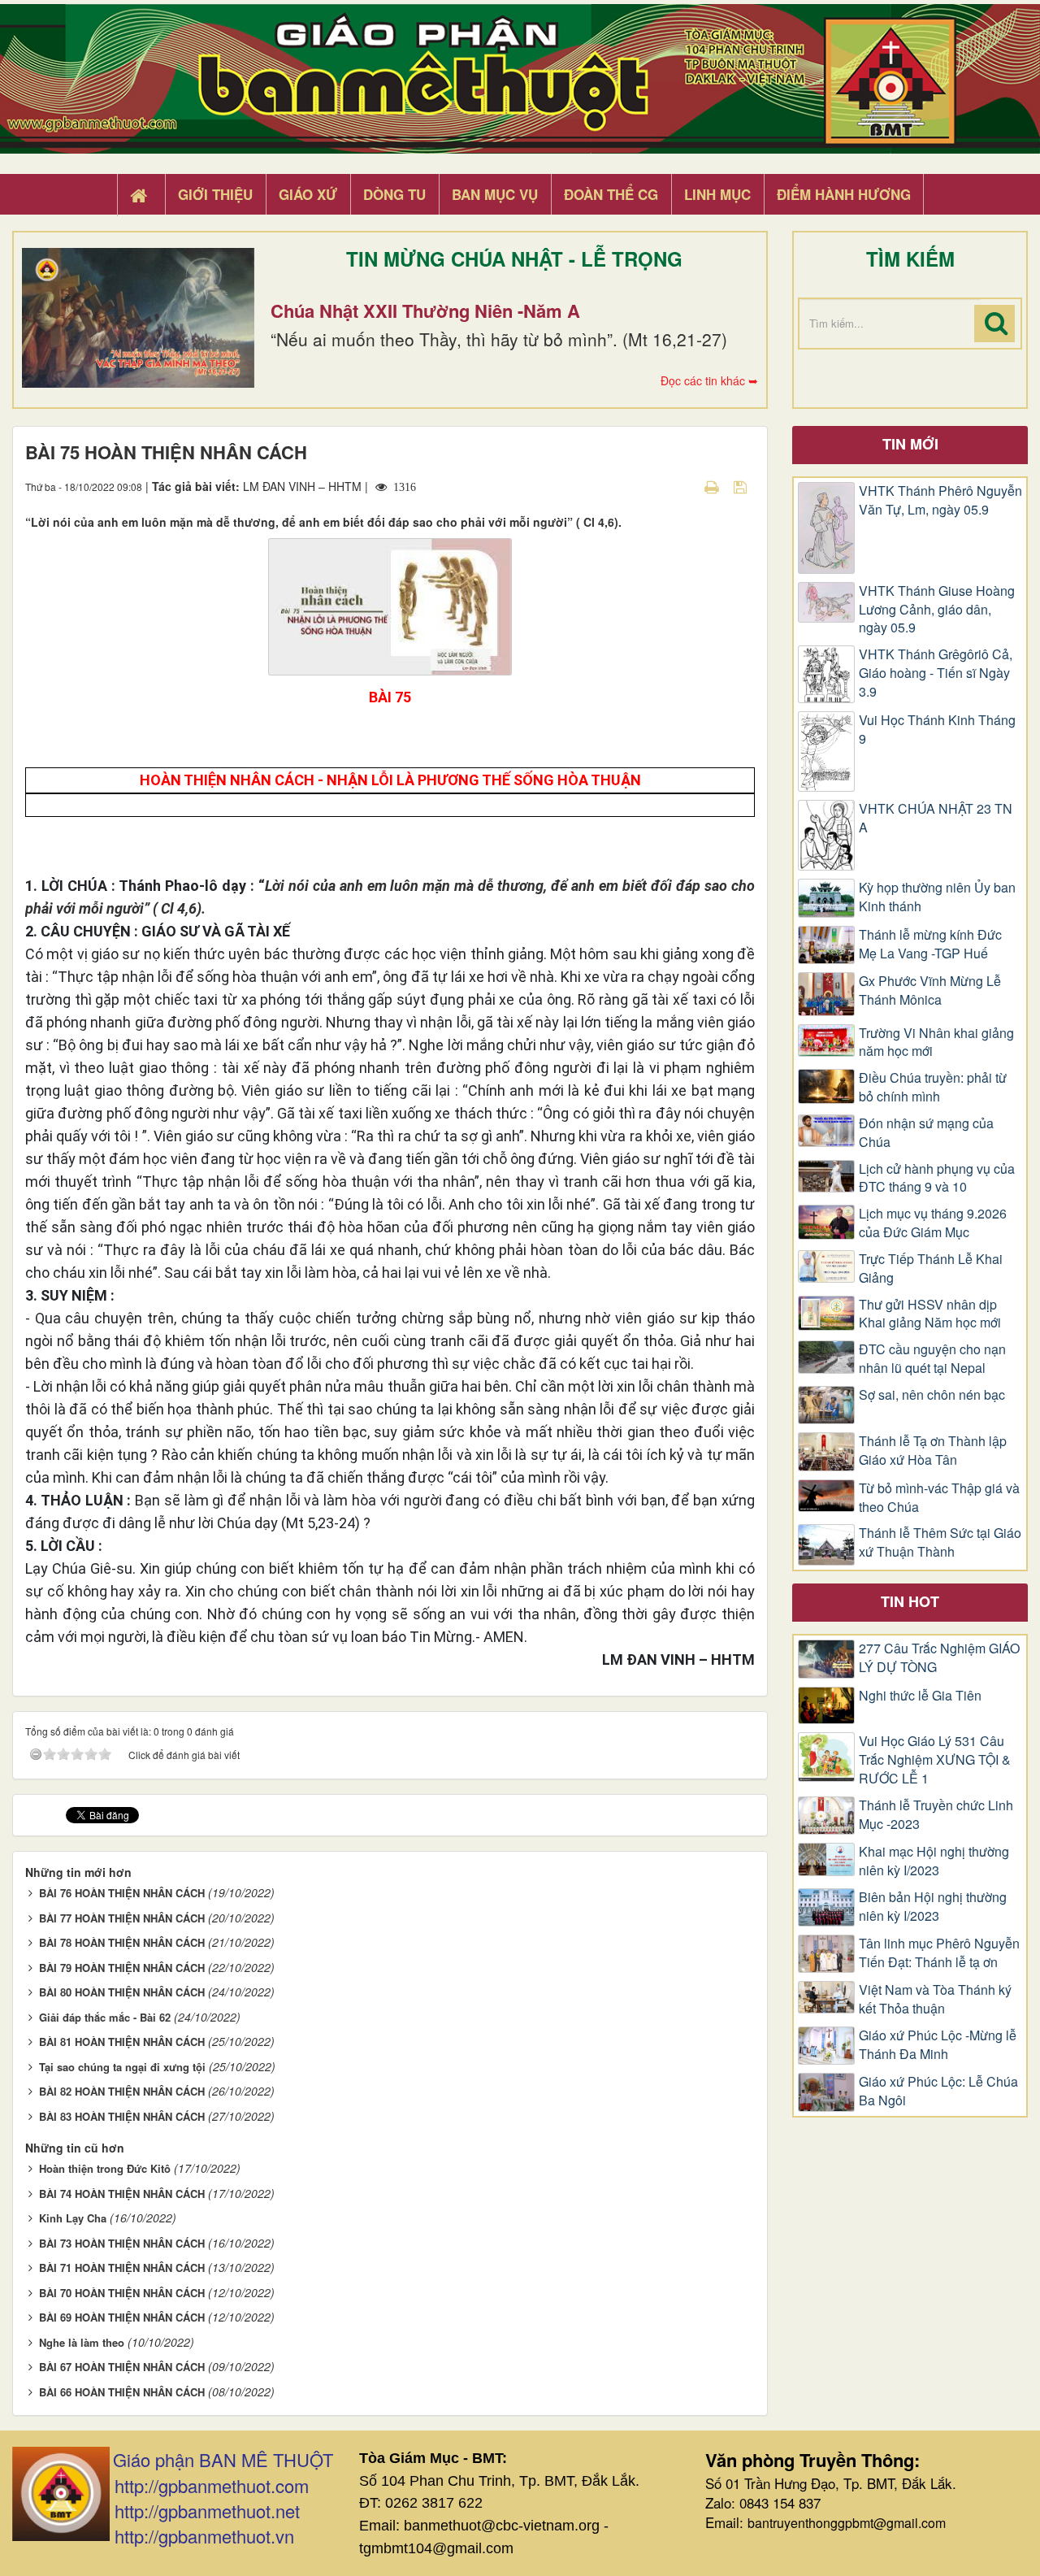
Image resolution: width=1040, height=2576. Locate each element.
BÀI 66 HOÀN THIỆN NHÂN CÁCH (122, 2392)
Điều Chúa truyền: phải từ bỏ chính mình (933, 1087)
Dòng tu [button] (394, 194)
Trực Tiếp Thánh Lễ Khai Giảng (931, 1268)
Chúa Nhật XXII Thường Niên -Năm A (425, 311)
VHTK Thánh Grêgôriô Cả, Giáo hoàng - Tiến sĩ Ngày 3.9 (936, 673)
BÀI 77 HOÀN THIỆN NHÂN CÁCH (122, 1918)
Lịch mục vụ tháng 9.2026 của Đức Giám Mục (933, 1223)
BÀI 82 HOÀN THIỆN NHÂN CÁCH (122, 2091)
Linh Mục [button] (717, 194)
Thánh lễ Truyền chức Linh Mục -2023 (936, 1815)
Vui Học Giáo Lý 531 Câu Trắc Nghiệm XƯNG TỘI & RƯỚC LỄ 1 (935, 1760)
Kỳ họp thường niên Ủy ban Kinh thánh (937, 897)
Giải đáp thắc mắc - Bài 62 (105, 2017)
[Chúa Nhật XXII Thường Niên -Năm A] (138, 318)
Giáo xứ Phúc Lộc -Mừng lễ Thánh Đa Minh (938, 2045)
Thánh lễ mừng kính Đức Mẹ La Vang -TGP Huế (930, 944)
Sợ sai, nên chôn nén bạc (932, 1395)
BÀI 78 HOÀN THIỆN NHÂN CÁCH (122, 1942)
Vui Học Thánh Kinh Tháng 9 (937, 730)
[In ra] (713, 486)
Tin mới (910, 444)
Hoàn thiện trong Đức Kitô (105, 2168)
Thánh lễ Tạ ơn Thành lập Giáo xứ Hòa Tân (933, 1451)
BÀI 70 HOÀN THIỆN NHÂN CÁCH (122, 2293)
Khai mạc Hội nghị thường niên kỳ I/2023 (934, 1861)
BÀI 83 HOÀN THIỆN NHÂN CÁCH (122, 2116)
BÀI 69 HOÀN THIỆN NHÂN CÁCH (122, 2317)
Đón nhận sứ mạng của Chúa (926, 1133)
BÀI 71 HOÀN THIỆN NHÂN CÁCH (122, 2268)
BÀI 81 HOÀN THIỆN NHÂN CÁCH (122, 2042)
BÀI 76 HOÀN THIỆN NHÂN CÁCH (122, 1893)
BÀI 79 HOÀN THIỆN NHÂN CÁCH (122, 1968)
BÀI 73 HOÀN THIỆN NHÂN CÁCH (122, 2243)
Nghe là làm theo (82, 2342)
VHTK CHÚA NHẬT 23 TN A (936, 818)
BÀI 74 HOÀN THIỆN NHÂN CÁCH (122, 2194)
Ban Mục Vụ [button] (495, 194)
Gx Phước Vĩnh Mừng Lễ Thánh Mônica (930, 990)
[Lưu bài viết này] (742, 486)
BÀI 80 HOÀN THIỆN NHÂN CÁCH (122, 1992)
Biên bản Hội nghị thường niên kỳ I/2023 (933, 1907)
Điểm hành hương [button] (844, 194)
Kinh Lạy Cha (73, 2218)
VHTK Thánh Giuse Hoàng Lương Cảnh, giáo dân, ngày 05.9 (937, 610)
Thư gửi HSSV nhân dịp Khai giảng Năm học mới (930, 1314)
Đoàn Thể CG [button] (611, 194)
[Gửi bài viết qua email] (683, 486)
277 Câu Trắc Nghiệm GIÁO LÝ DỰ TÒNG (939, 1658)
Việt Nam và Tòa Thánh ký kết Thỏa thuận (935, 1999)
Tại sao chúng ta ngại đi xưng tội (122, 2067)
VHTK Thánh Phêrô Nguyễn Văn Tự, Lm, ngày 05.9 (940, 500)
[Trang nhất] (141, 195)
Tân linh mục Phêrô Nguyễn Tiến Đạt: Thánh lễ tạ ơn (939, 1953)
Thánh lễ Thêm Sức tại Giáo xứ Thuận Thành (940, 1542)
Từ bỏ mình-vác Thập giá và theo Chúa (939, 1498)
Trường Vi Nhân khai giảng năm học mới (936, 1043)
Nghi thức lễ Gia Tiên (920, 1696)
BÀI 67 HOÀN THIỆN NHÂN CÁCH (122, 2367)
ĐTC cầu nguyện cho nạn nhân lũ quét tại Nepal (932, 1359)
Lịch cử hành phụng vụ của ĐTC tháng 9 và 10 (937, 1178)
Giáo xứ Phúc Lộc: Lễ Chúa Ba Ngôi (938, 2091)
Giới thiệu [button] (215, 194)
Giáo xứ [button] (308, 194)
